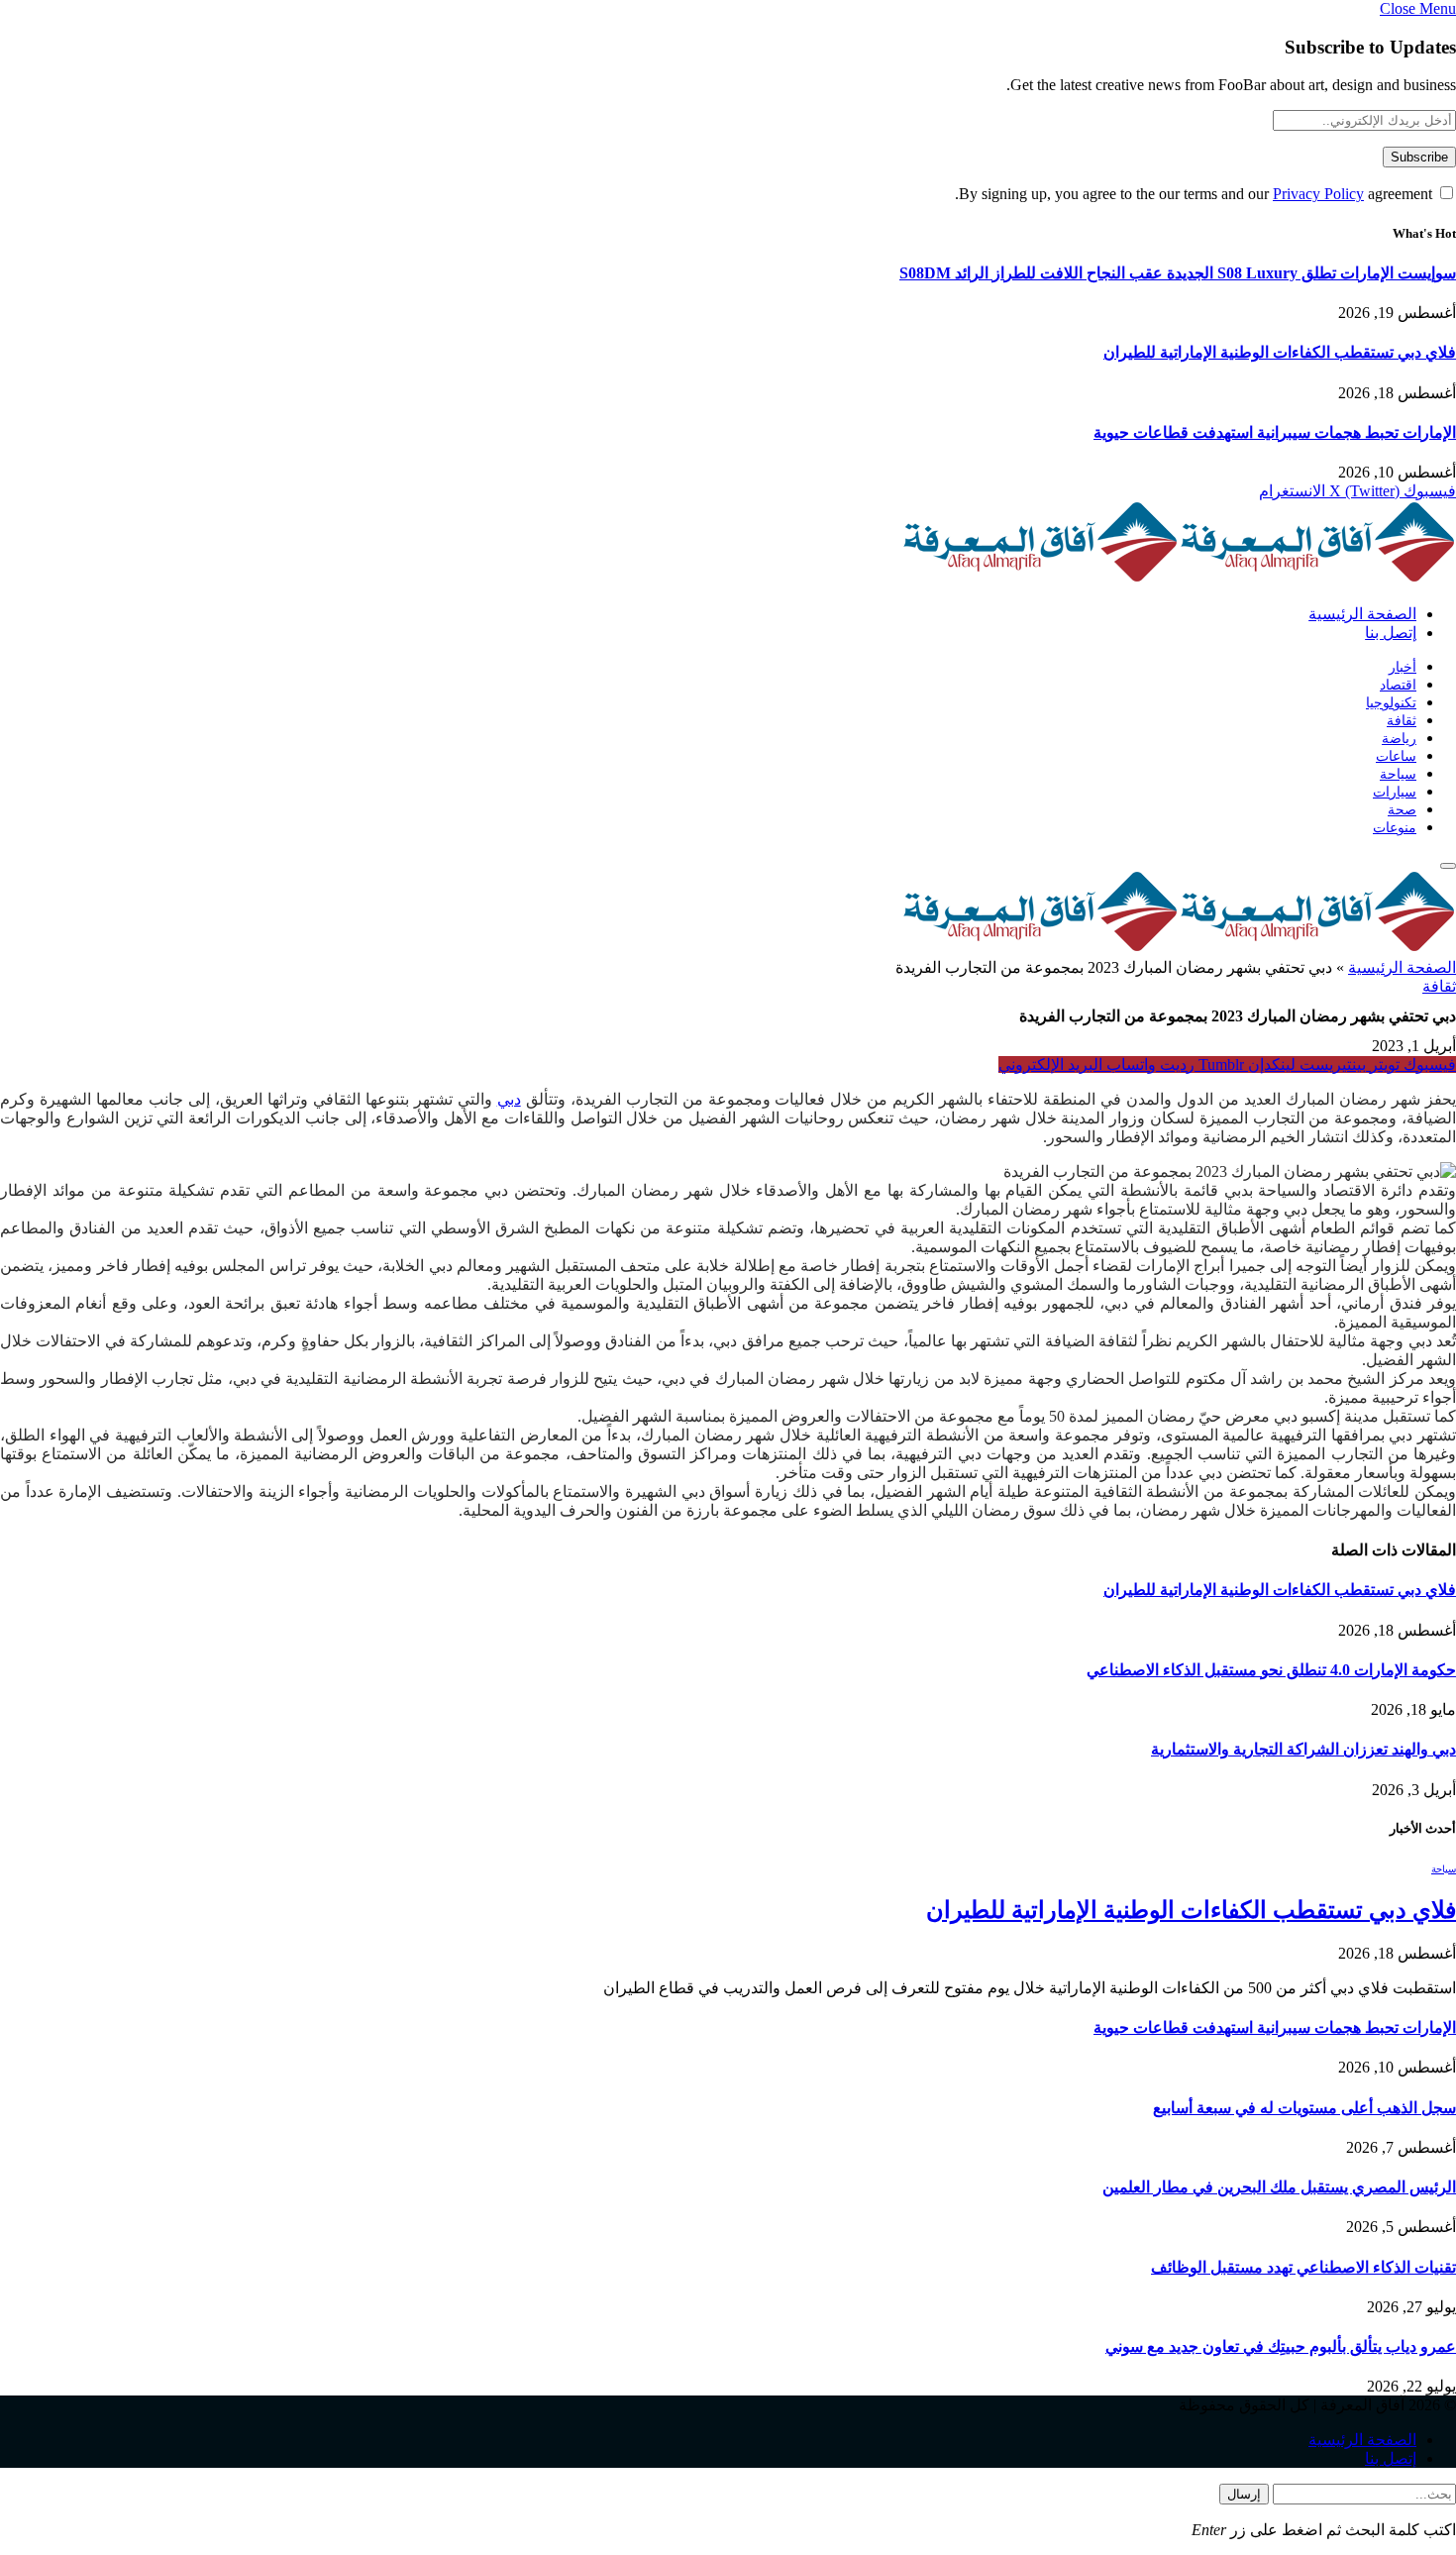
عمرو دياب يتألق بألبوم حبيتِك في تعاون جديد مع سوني (1281, 2346)
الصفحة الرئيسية (1362, 614)
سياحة (1398, 774)
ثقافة (1402, 721)
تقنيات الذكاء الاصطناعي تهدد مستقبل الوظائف (1303, 2267)
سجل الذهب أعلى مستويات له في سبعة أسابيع (1304, 2108)
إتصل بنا (1391, 633)
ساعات (1396, 756)
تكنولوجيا (1391, 703)
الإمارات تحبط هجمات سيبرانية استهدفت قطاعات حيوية (1275, 432)
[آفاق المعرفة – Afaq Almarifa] (1179, 579)
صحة (1402, 810)
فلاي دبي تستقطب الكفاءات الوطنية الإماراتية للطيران (1280, 352)
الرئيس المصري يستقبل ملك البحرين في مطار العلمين (1279, 2187)
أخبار (1403, 667)
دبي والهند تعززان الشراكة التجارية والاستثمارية (1303, 1749)
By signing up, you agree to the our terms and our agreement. (1196, 194)
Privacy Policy (1318, 194)
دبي (509, 1099)
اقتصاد (1398, 685)
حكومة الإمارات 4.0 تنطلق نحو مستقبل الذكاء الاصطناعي (1271, 1670)
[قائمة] (1448, 866)
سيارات (1395, 792)
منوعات (1395, 828)
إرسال (1244, 2494)
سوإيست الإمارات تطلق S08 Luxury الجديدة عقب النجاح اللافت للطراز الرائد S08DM (1178, 273)
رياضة (1399, 739)
